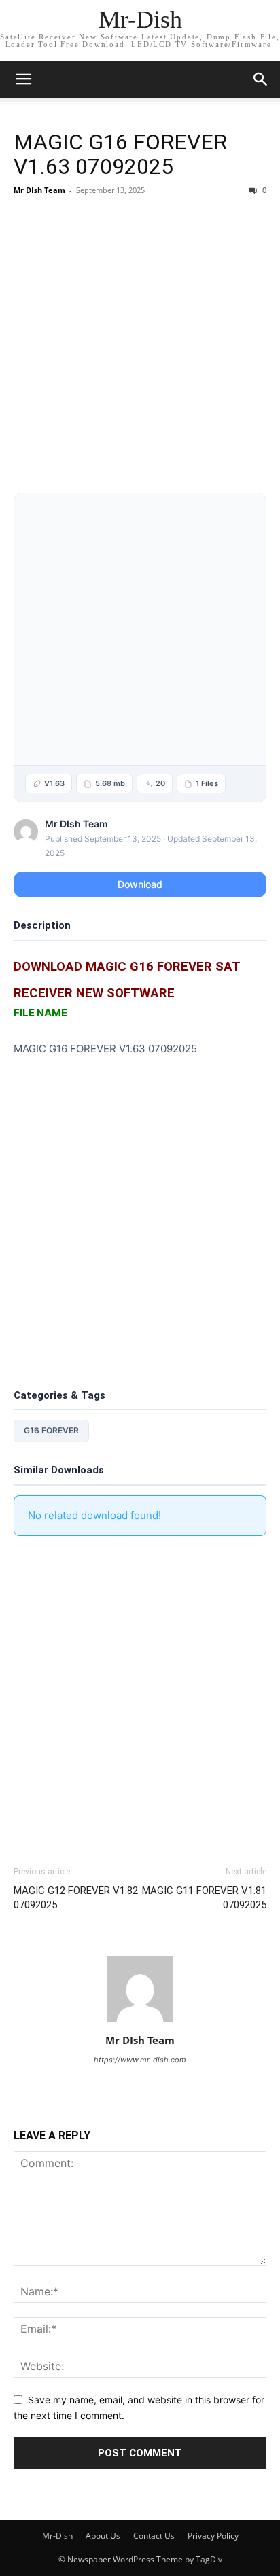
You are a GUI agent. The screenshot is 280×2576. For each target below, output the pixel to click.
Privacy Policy (213, 2536)
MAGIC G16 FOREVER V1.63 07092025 (120, 154)
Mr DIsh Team (39, 190)
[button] (261, 79)
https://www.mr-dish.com (140, 2060)
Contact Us (154, 2536)
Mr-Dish (57, 2536)
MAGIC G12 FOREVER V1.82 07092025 (76, 1898)
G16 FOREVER (51, 1430)
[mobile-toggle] (23, 79)
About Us (103, 2536)
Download (140, 884)
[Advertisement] (140, 347)
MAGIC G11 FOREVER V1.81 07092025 (204, 1898)
